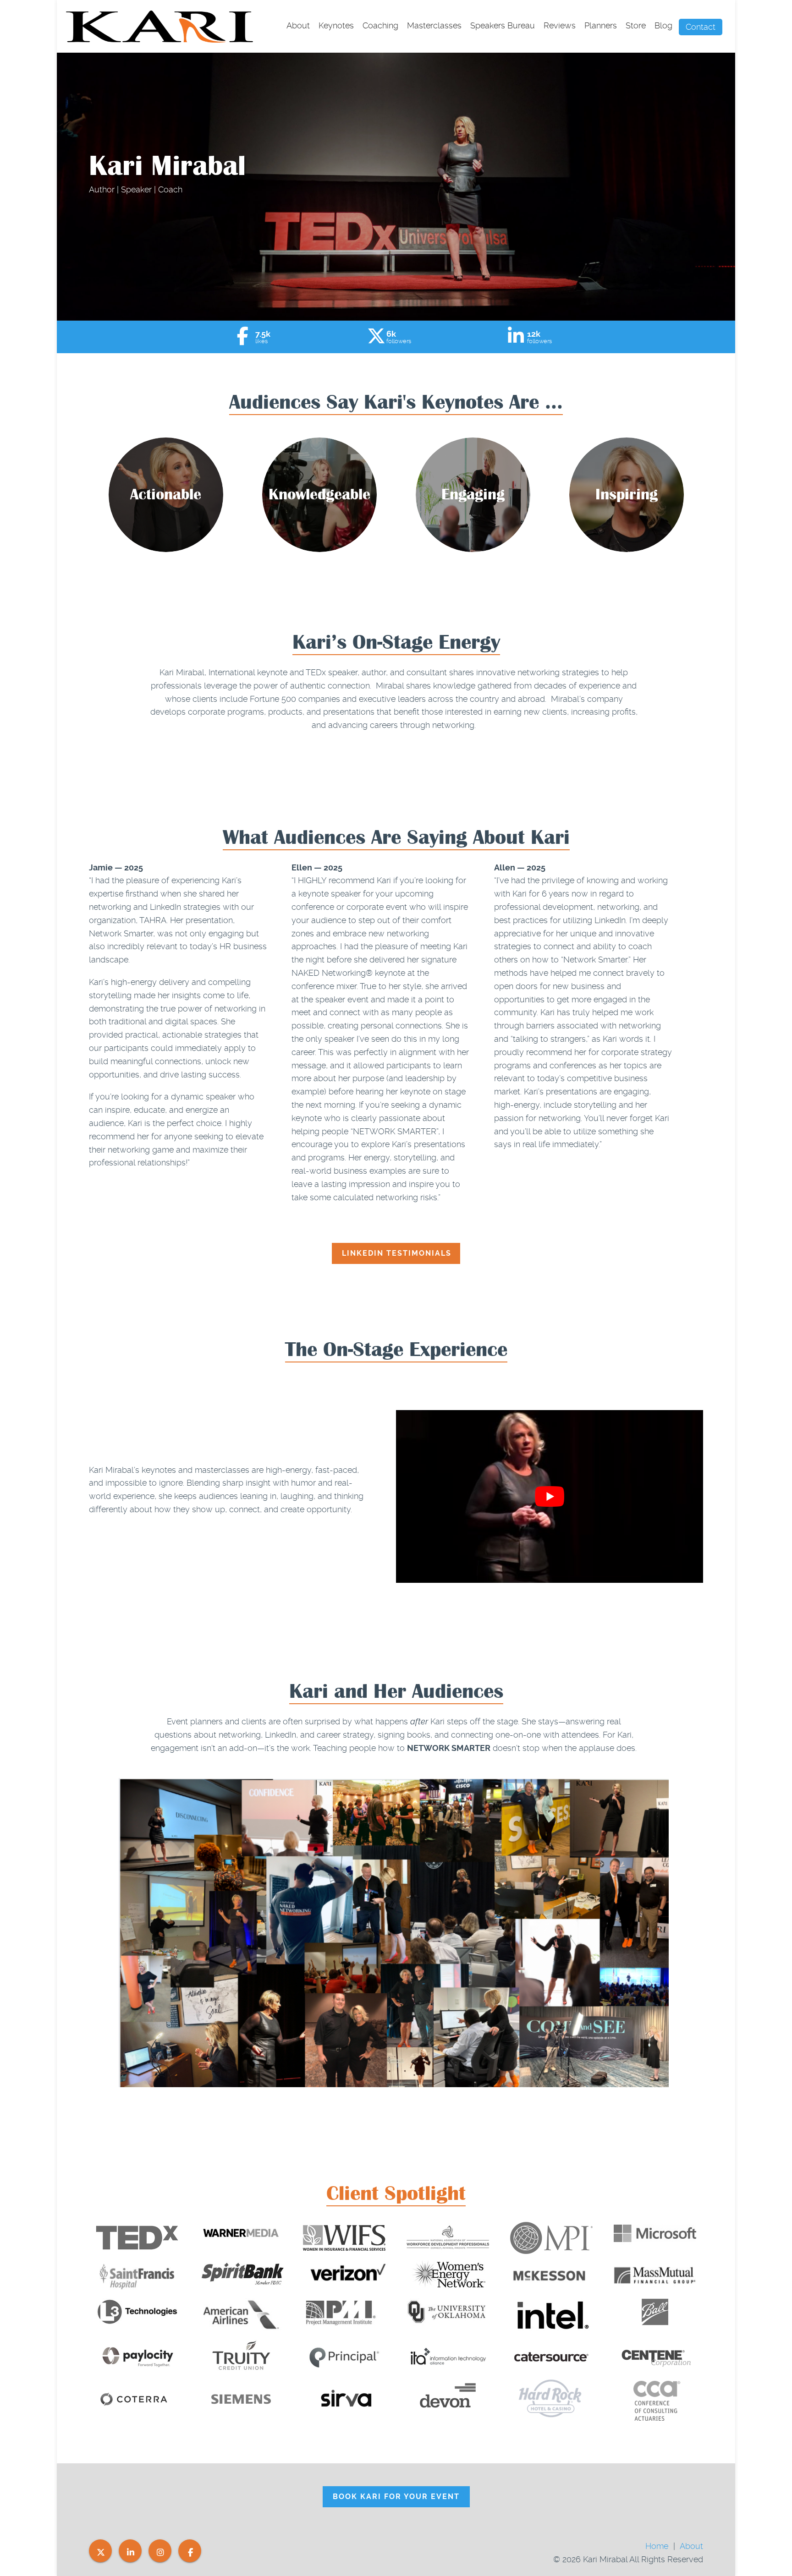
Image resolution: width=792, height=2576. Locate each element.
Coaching (380, 25)
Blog (663, 25)
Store (636, 25)
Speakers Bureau (503, 25)
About (298, 25)
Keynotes (336, 25)
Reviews (560, 25)
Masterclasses (434, 25)
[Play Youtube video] (550, 1496)
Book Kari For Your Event (396, 2497)
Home (657, 2546)
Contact (701, 27)
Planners (601, 25)
